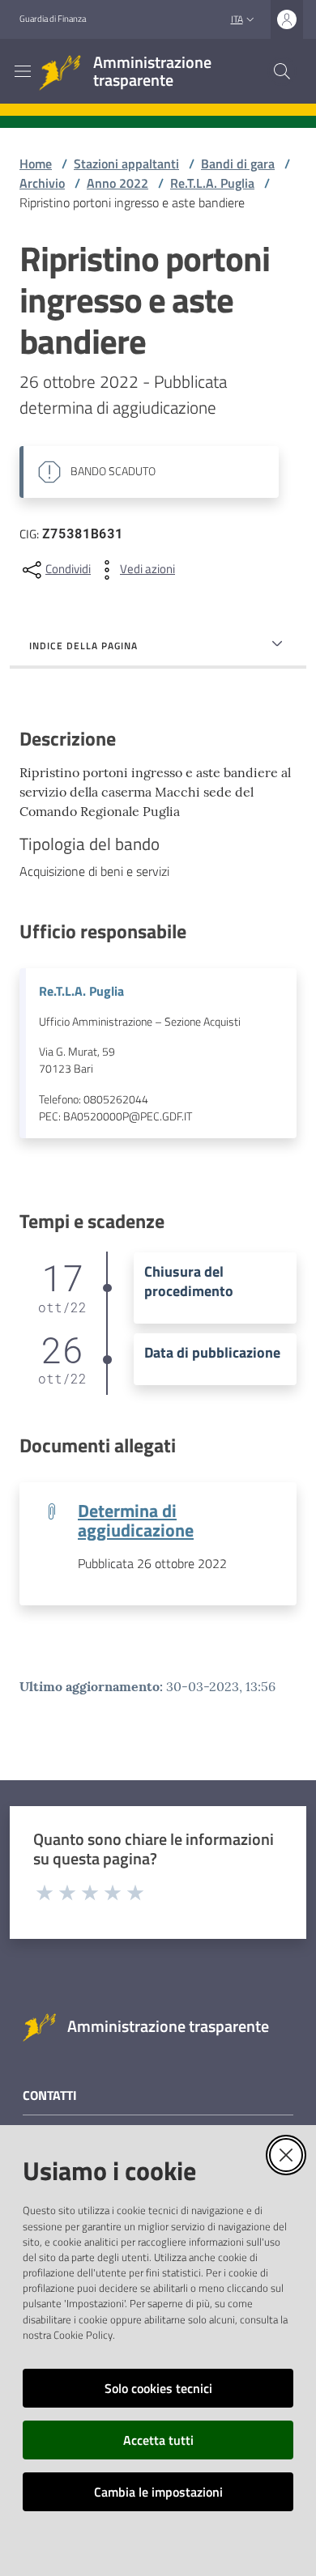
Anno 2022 (117, 183)
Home (36, 164)
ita (237, 19)
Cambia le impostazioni (158, 2492)
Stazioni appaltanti (126, 164)
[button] (282, 71)
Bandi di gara (238, 164)
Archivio (42, 183)
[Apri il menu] (23, 71)
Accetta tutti (158, 2440)
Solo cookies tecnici (158, 2388)
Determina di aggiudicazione (136, 1520)
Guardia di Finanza (53, 19)
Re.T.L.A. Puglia (212, 183)
